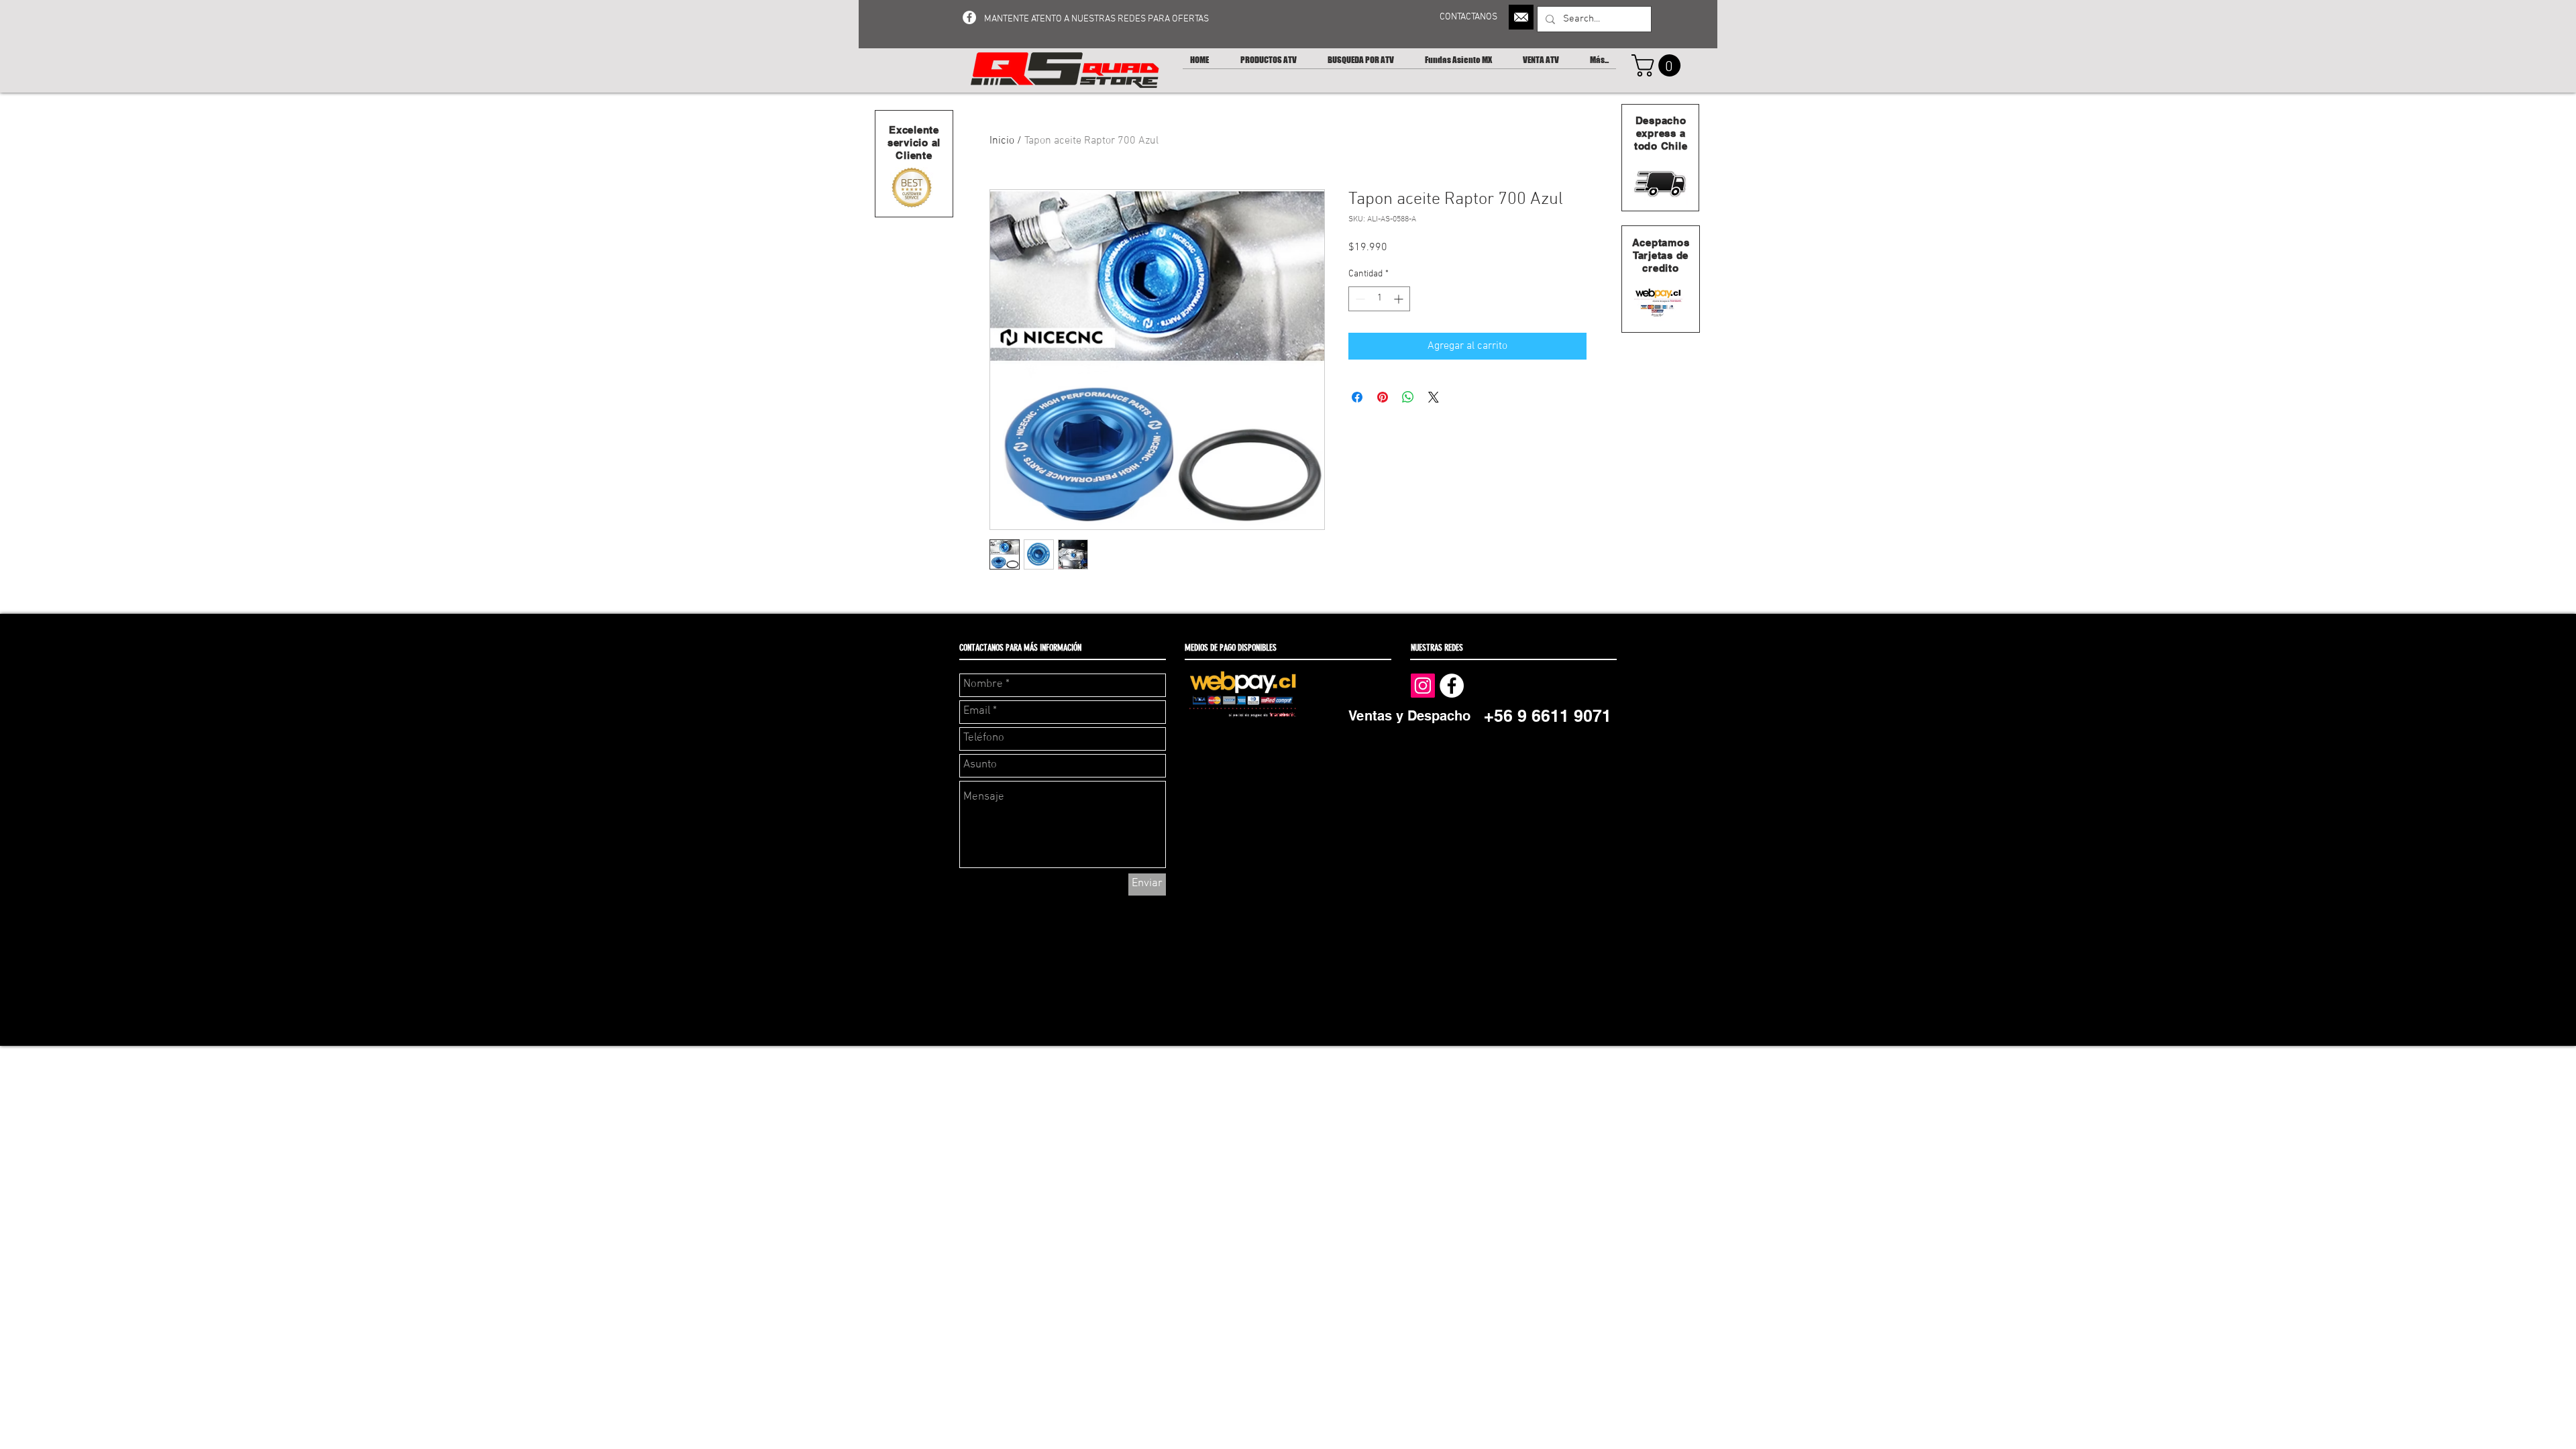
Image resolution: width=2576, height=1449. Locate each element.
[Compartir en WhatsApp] (1408, 397)
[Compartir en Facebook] (1357, 397)
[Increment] (1400, 299)
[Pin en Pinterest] (1383, 397)
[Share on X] (1434, 397)
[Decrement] (1359, 299)
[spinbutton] (1379, 299)
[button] (1659, 65)
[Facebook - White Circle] (969, 17)
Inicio (1002, 141)
